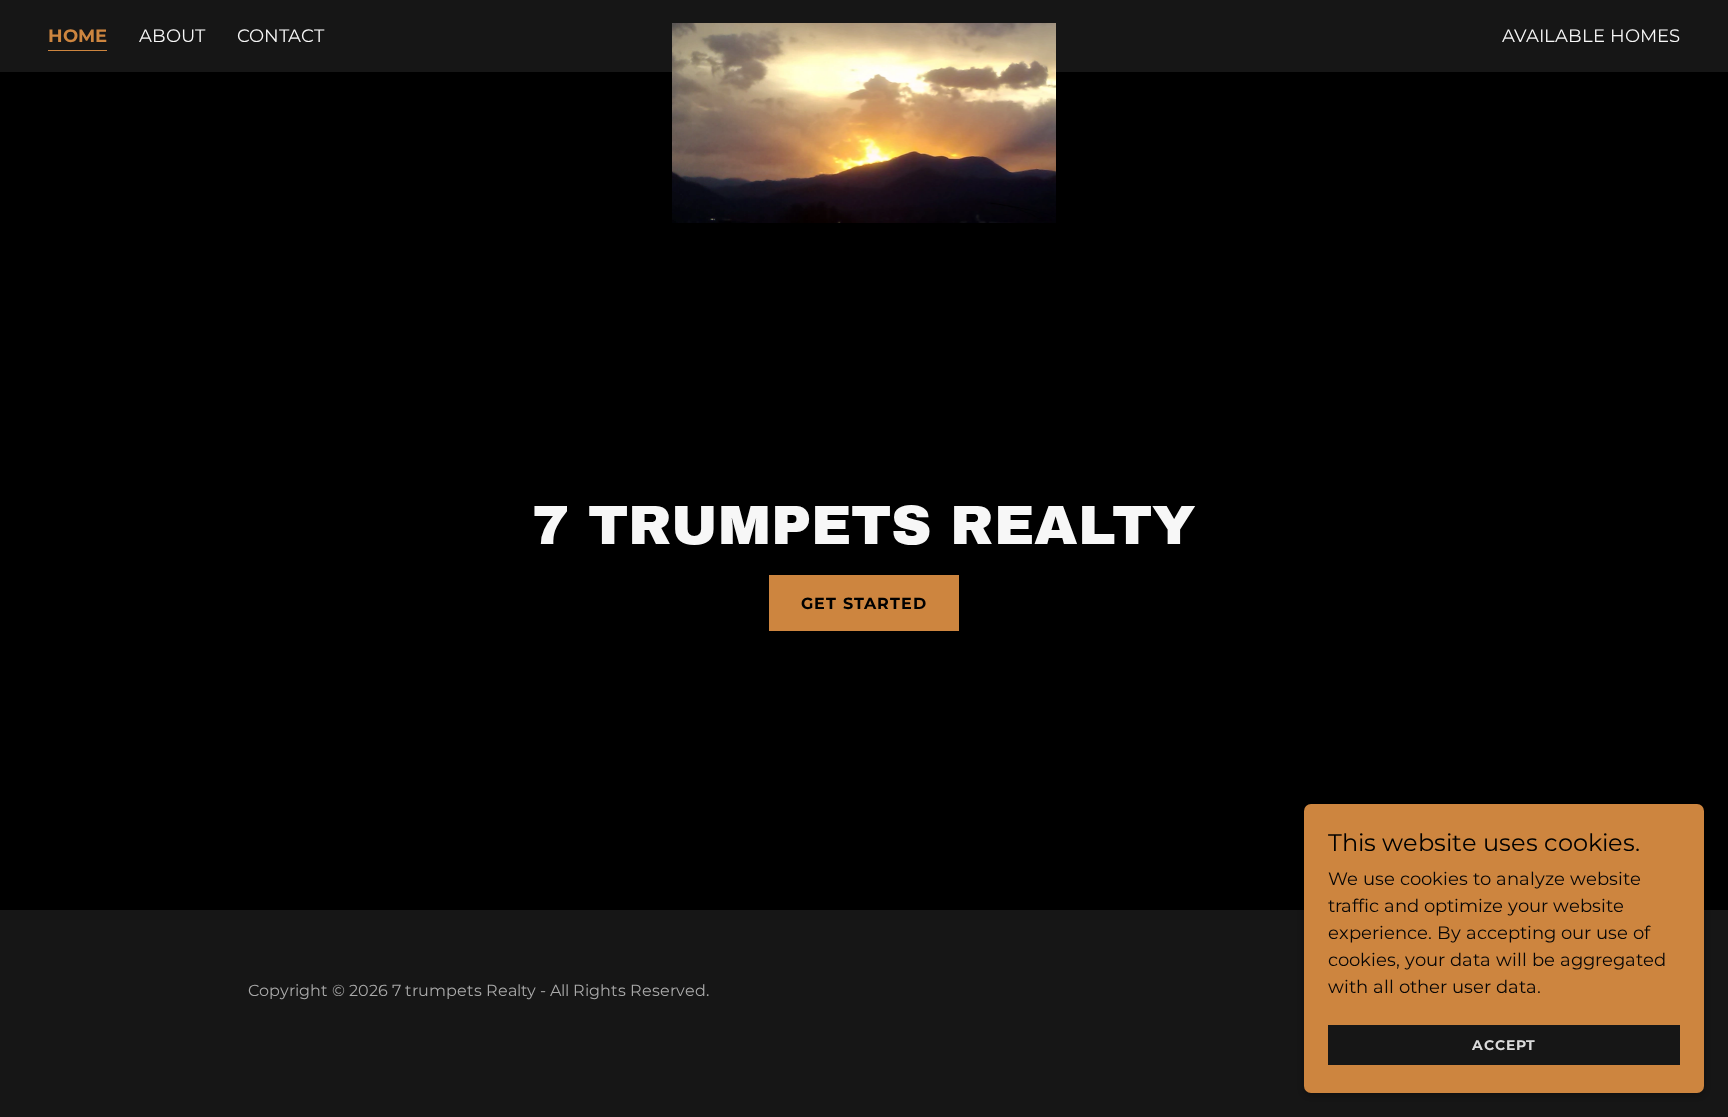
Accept (1504, 1045)
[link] (864, 32)
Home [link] (77, 36)
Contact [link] (280, 36)
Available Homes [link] (1591, 36)
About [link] (172, 36)
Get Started (864, 603)
